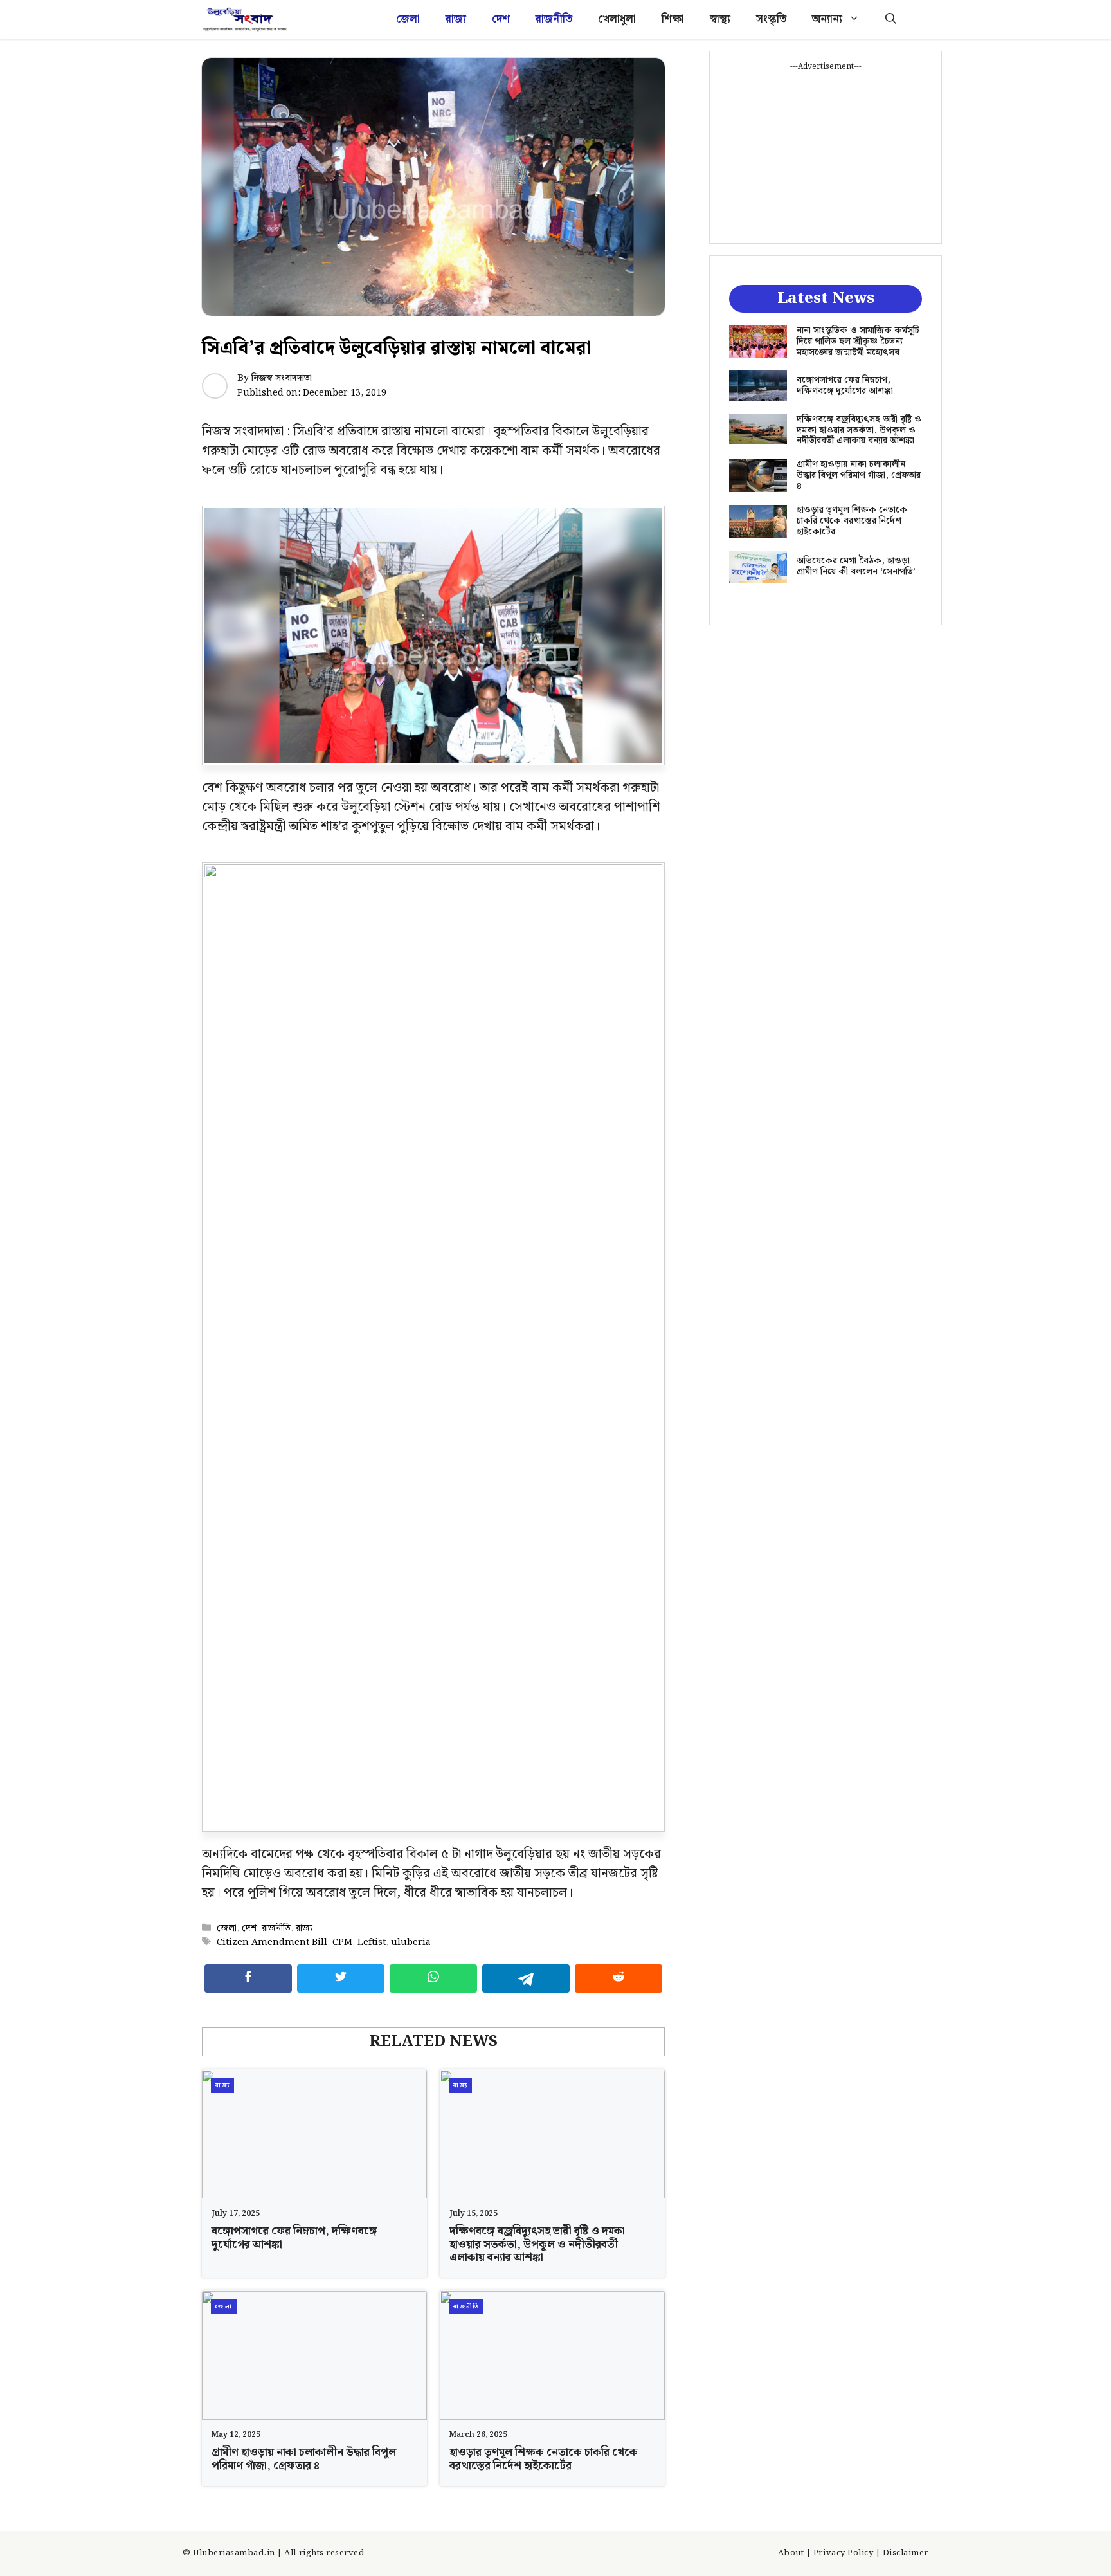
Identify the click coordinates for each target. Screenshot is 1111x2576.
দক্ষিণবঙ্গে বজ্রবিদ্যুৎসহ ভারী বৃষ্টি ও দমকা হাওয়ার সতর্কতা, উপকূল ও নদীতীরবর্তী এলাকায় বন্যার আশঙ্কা (537, 2244)
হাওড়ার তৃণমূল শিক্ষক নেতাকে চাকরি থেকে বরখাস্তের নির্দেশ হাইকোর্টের (544, 2459)
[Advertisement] (826, 153)
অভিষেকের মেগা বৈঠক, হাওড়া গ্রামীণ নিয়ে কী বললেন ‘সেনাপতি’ (856, 566)
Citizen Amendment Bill (272, 1942)
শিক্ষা (673, 19)
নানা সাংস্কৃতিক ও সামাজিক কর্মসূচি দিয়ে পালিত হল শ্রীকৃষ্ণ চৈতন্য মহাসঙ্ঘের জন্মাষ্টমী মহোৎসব (858, 342)
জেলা (408, 19)
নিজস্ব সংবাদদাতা (282, 378)
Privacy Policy (843, 2553)
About (791, 2553)
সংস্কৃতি (771, 19)
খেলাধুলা (617, 19)
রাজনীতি (554, 19)
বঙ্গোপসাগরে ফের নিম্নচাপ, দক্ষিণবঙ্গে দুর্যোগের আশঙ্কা (294, 2238)
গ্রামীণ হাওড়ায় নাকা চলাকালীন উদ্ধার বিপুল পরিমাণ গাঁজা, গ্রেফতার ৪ (304, 2459)
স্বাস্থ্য (720, 19)
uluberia (411, 1942)
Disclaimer (906, 2553)
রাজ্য (456, 19)
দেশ (501, 19)
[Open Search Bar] (891, 19)
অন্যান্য (827, 19)
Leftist (372, 1942)
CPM (342, 1942)
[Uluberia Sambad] (245, 19)
